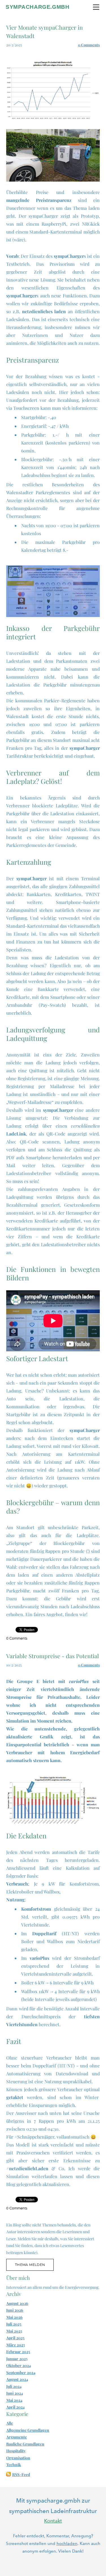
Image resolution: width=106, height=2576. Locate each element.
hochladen (67, 2544)
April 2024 (15, 2407)
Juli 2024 (14, 2386)
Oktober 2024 (19, 2365)
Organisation (18, 2458)
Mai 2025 (14, 2331)
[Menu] (96, 7)
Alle (10, 2423)
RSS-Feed (21, 2474)
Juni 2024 (15, 2393)
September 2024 (21, 2373)
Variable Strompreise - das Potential (53, 1656)
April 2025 (15, 2338)
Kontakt (53, 2521)
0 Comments (89, 45)
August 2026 (17, 2303)
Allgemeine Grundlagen (28, 2430)
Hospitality (16, 2451)
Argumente (17, 2437)
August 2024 (17, 2379)
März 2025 (16, 2345)
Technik (14, 2465)
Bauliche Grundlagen (25, 2444)
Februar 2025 (18, 2352)
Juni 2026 (15, 2310)
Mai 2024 (14, 2400)
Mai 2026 (14, 2317)
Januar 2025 (17, 2359)
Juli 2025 (14, 2324)
